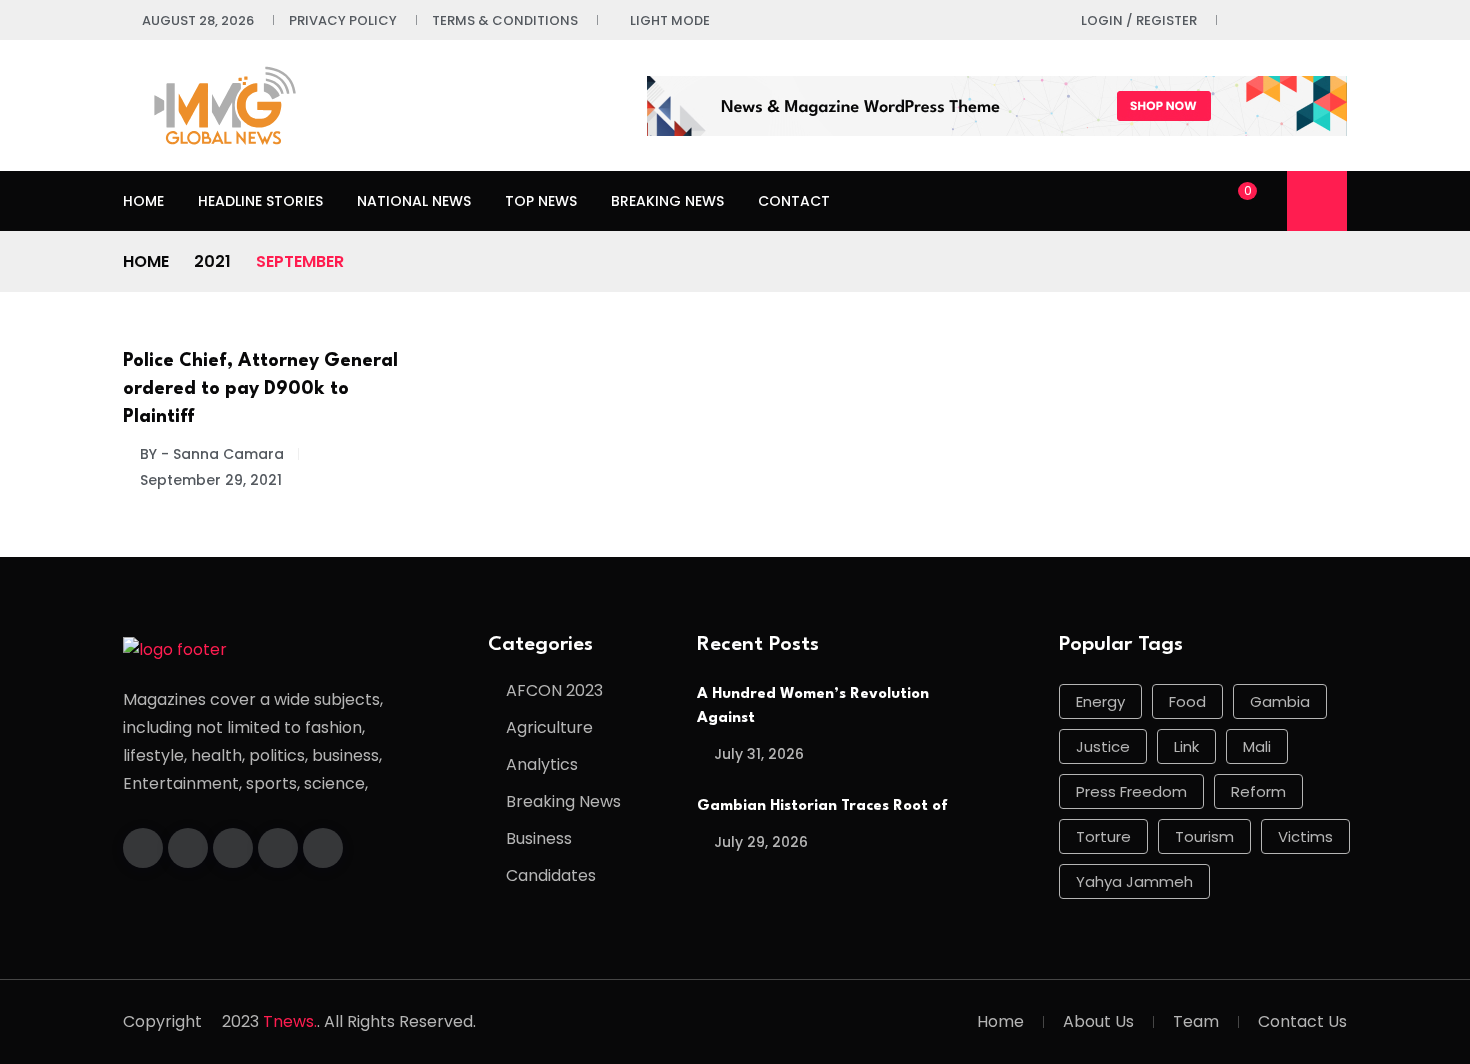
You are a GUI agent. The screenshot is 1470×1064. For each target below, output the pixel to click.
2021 (212, 261)
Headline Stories (260, 201)
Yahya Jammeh (1134, 881)
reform (1258, 791)
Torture (1103, 836)
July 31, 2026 (759, 754)
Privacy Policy (343, 20)
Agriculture (549, 727)
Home (143, 201)
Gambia (1280, 701)
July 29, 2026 (761, 842)
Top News (541, 201)
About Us (1098, 1021)
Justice (1103, 746)
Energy (1100, 701)
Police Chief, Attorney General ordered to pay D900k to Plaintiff (260, 389)
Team (1196, 1021)
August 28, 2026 (198, 20)
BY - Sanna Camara (212, 454)
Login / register (1139, 20)
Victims (1305, 836)
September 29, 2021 (211, 480)
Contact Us (1302, 1021)
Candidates (551, 875)
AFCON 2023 (554, 690)
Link (1186, 746)
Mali (1257, 746)
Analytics (542, 764)
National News (414, 201)
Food (1187, 701)
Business (539, 838)
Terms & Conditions (505, 20)
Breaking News (667, 201)
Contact (794, 201)
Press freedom (1131, 791)
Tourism (1204, 836)
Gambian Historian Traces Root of (822, 806)
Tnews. (290, 1021)
